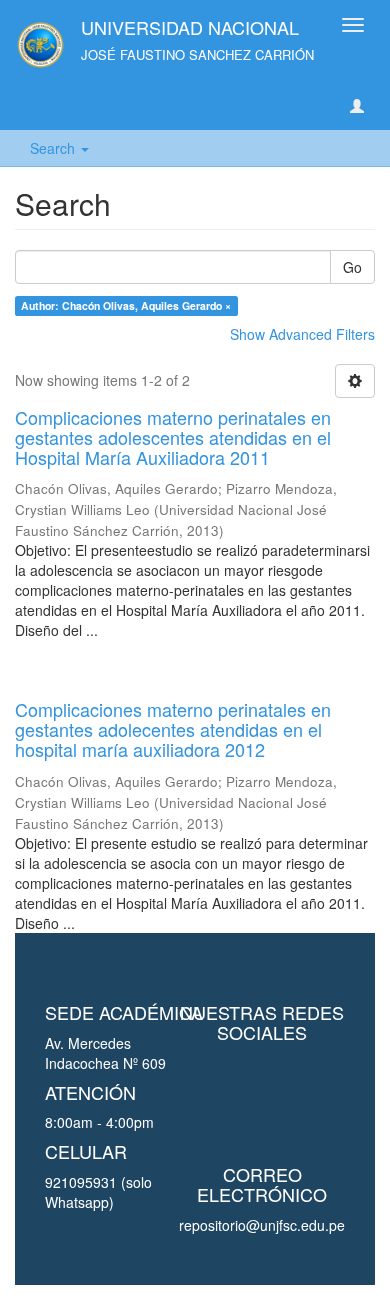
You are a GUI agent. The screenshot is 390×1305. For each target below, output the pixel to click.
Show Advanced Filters (302, 334)
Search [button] (54, 148)
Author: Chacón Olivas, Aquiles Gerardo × (126, 305)
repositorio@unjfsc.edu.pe (262, 1225)
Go (352, 267)
